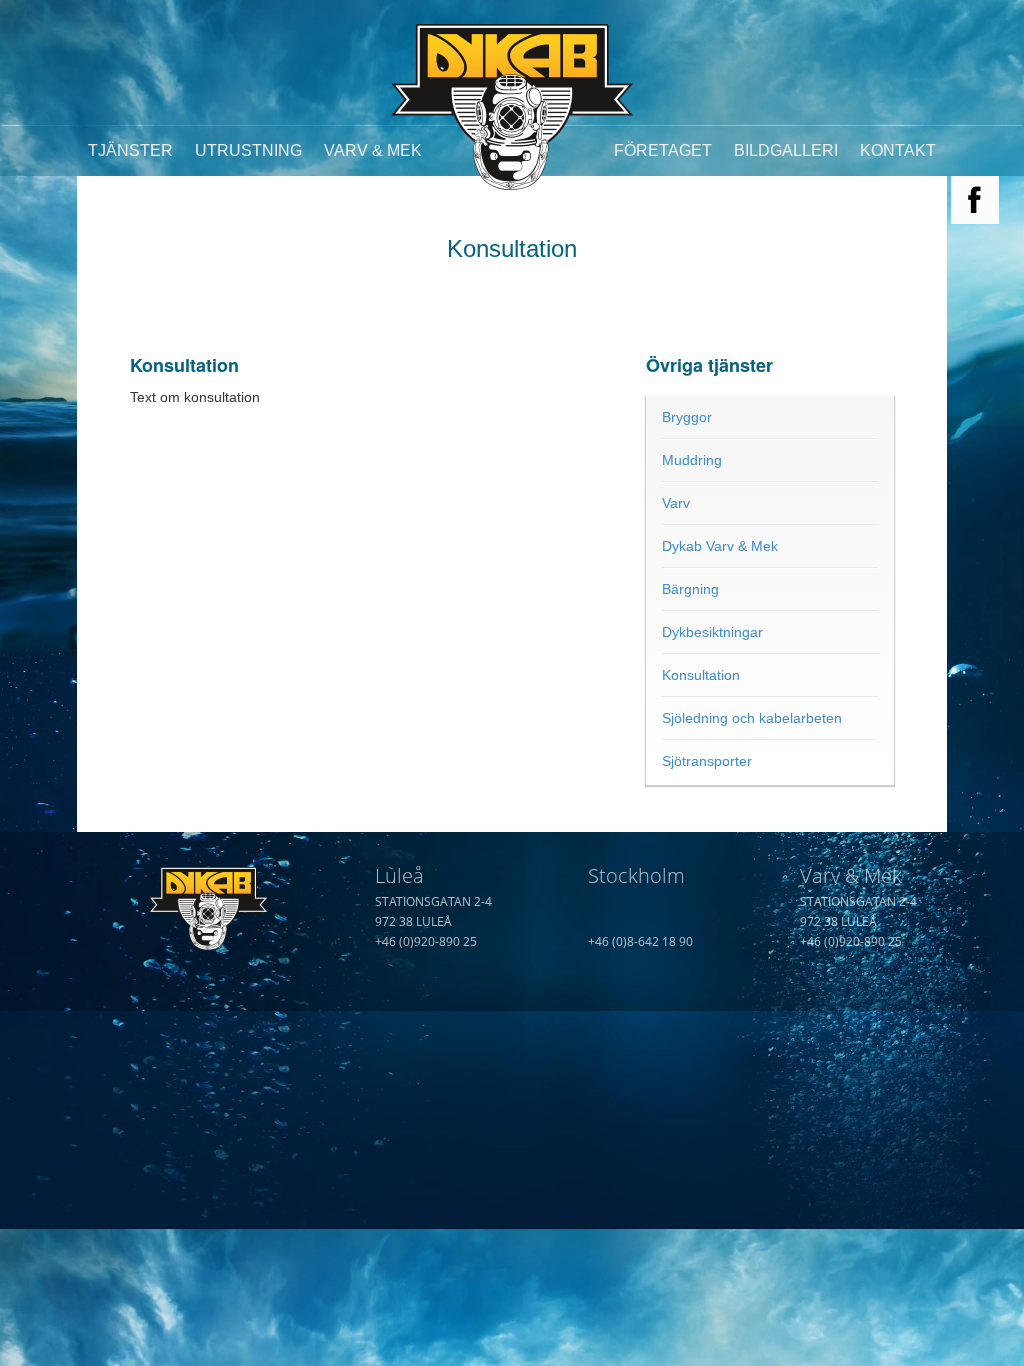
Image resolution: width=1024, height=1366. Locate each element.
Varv (676, 503)
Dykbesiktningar (712, 632)
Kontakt (898, 150)
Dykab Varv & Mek (720, 546)
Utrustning (248, 150)
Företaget (663, 150)
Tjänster (130, 150)
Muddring (692, 460)
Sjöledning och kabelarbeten (752, 718)
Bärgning (690, 589)
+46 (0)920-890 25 (426, 941)
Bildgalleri (786, 150)
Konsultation (701, 675)
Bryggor (687, 417)
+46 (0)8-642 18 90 (640, 941)
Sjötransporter (707, 761)
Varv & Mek (373, 150)
